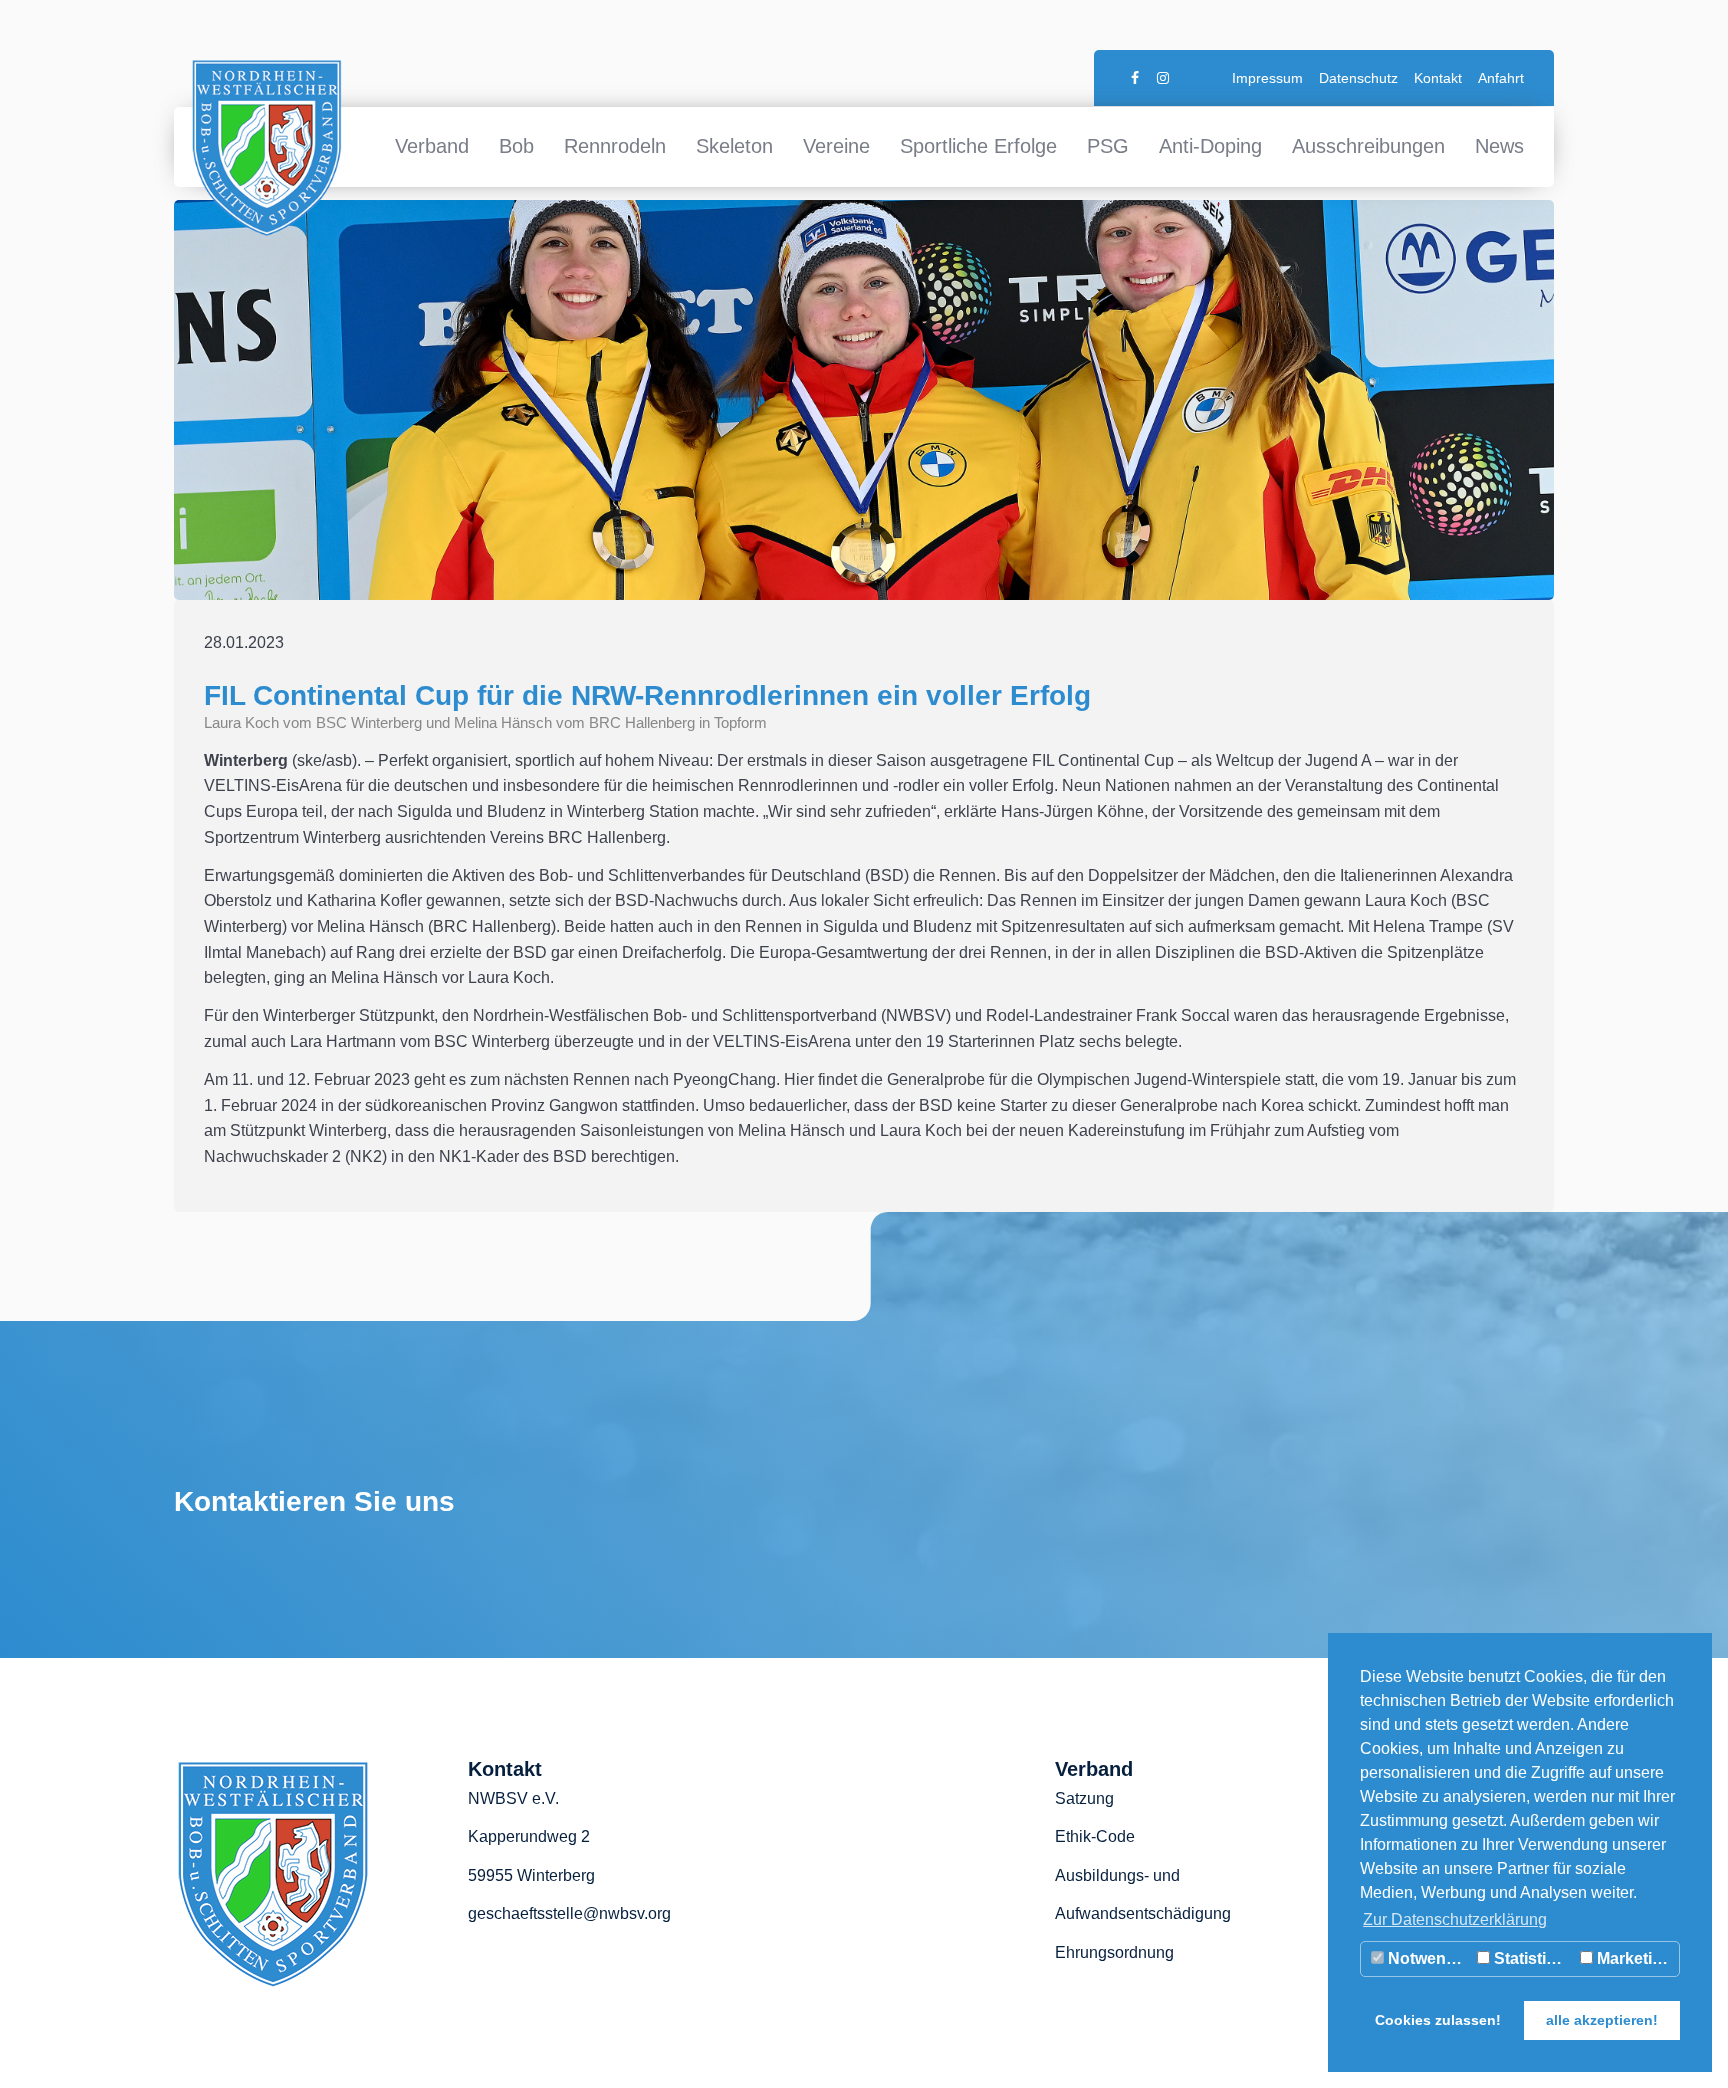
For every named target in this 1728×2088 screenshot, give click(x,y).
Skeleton (734, 146)
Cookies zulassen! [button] (1438, 2020)
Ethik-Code (1095, 1836)
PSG (1108, 146)
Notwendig (1427, 1958)
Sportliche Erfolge (978, 146)
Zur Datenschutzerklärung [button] (1455, 1919)
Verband (432, 146)
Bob (516, 146)
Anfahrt (1501, 78)
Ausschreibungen (1368, 146)
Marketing (1632, 1958)
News (1499, 146)
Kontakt (1438, 78)
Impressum (1267, 78)
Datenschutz (1358, 78)
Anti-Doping (1210, 146)
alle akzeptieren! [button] (1602, 2020)
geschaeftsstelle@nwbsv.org (569, 1913)
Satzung (1084, 1798)
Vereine (836, 146)
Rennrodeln (615, 146)
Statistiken (1532, 1958)
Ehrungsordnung (1114, 1952)
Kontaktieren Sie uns (314, 1501)
